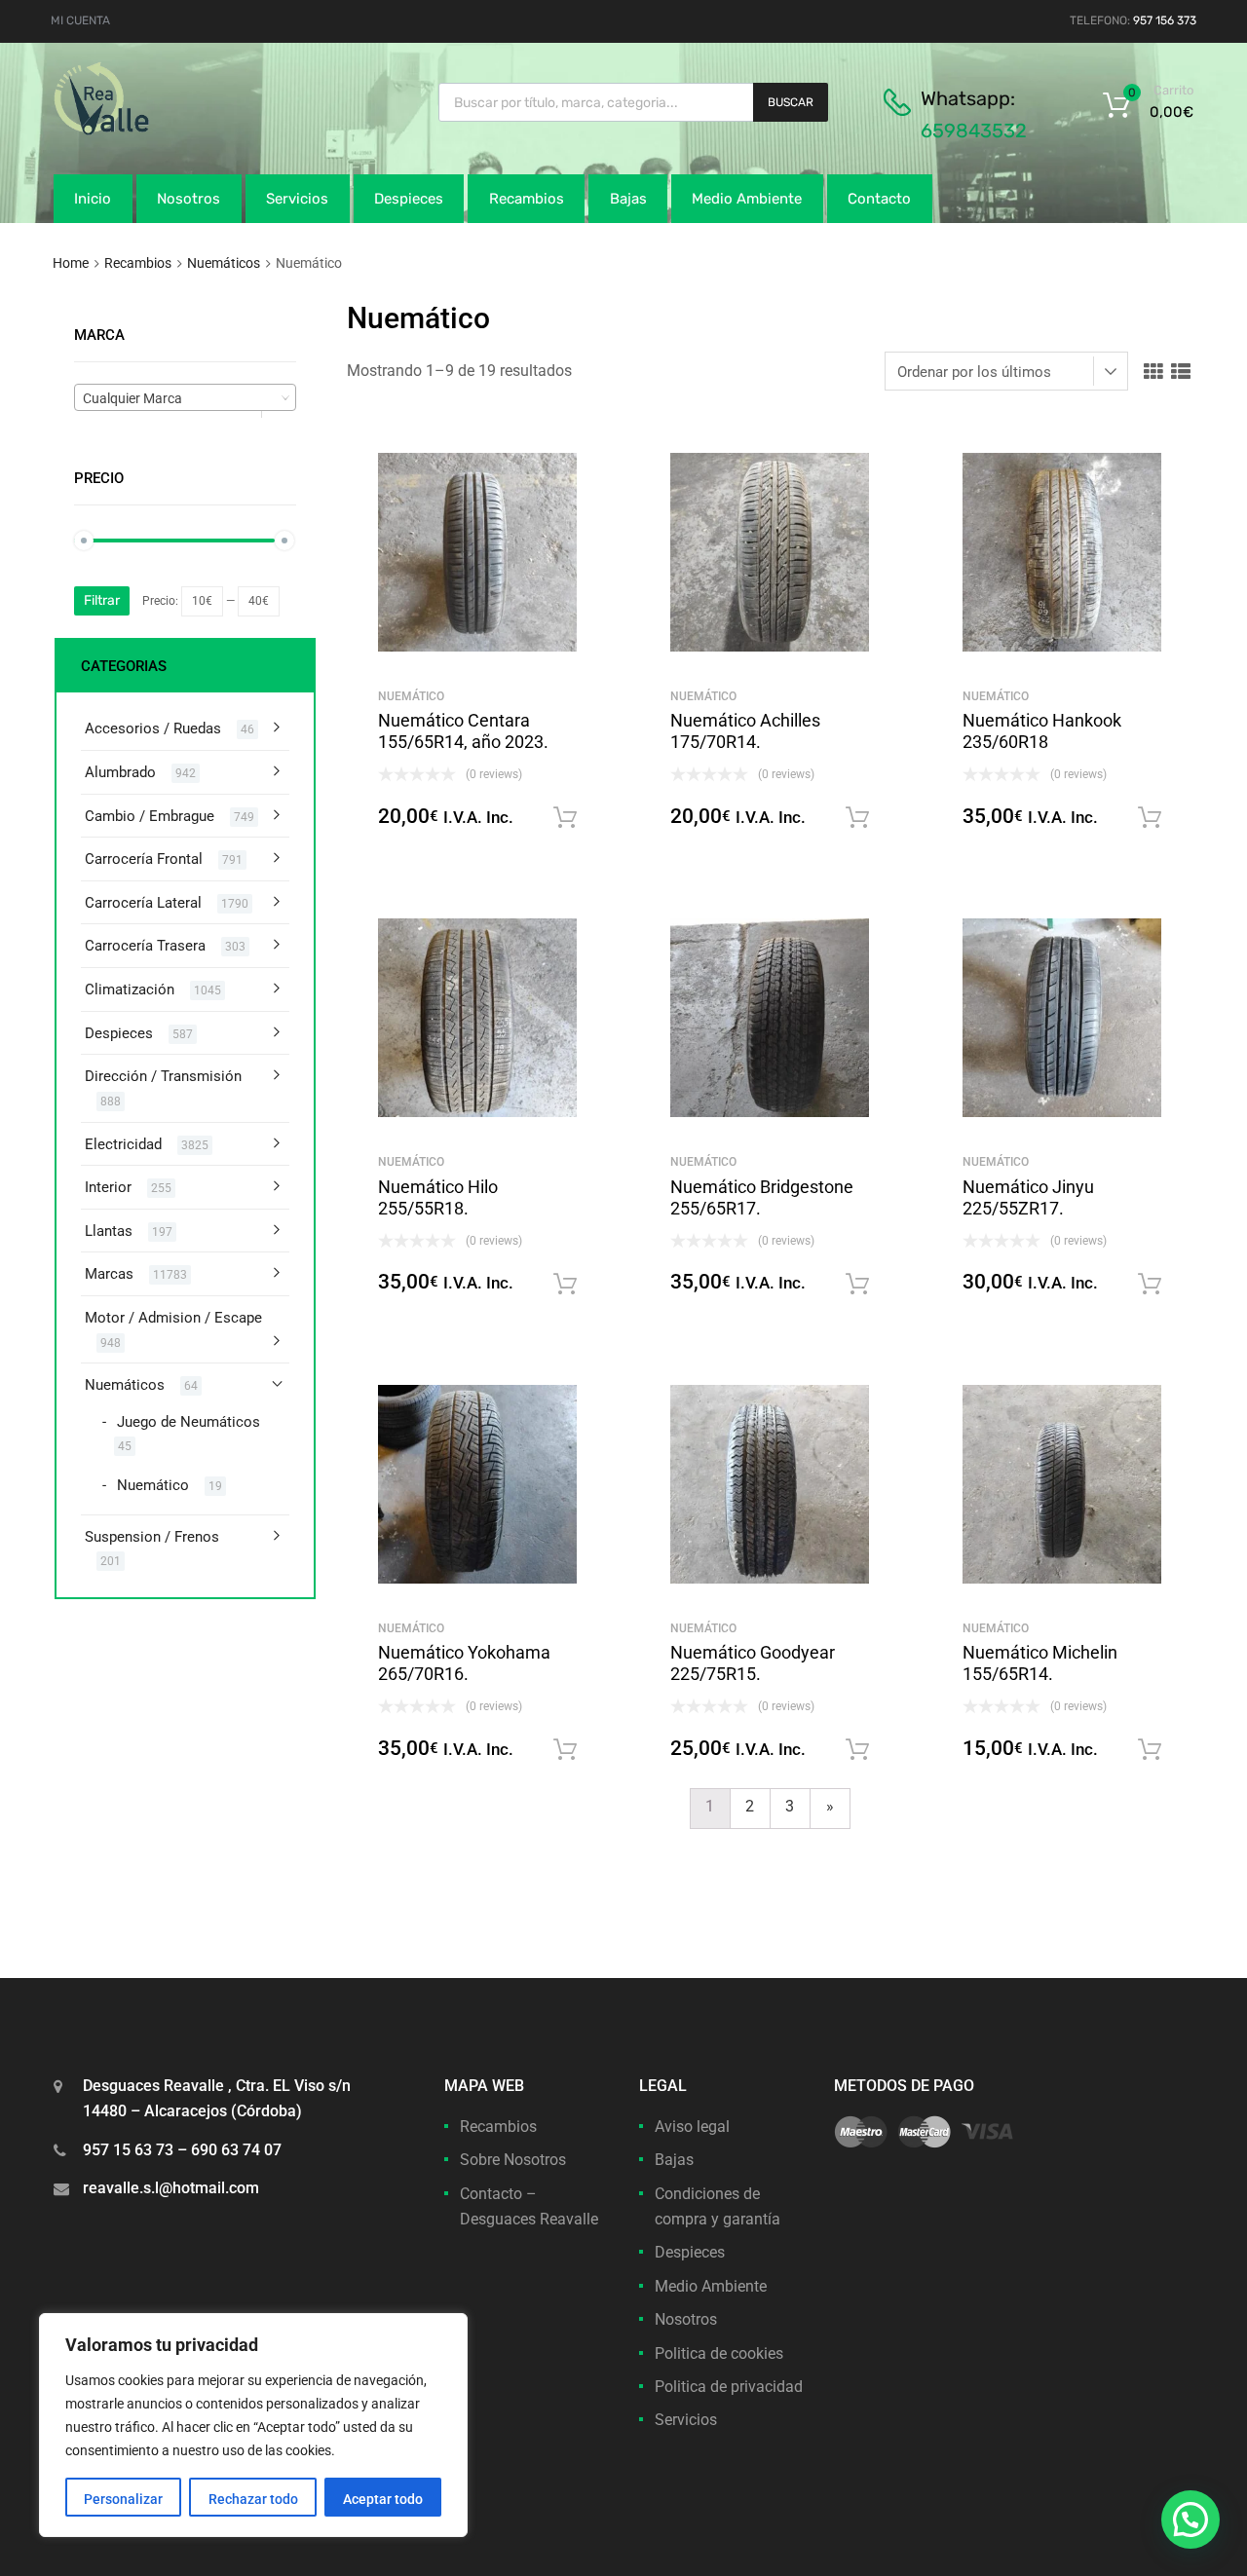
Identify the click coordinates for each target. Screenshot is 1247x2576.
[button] (1190, 2520)
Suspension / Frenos (152, 1537)
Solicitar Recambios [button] (565, 818)
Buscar (791, 102)
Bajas (628, 199)
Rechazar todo (253, 2499)
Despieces (409, 199)
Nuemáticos (224, 263)
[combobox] (185, 397)
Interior (108, 1187)
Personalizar (123, 2499)
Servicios (297, 199)
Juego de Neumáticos (189, 1422)
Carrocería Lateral (143, 903)
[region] (253, 2425)
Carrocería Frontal (144, 859)
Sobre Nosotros (513, 2160)
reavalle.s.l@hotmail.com (171, 2188)
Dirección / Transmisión (163, 1076)
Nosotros (189, 199)
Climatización (130, 989)
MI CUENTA (80, 20)
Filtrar (102, 600)
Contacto (879, 199)
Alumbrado (120, 772)
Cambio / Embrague (150, 816)
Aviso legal (692, 2127)
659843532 (974, 131)
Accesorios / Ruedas (153, 728)
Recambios (527, 199)
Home (71, 263)
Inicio (93, 199)
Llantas (109, 1231)
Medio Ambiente (747, 199)
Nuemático (411, 696)
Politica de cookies (719, 2353)
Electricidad (123, 1144)
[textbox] (185, 398)
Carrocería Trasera (145, 946)
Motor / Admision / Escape (173, 1318)
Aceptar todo (383, 2499)
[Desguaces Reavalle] (151, 131)
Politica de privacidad (729, 2387)
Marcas (109, 1274)
